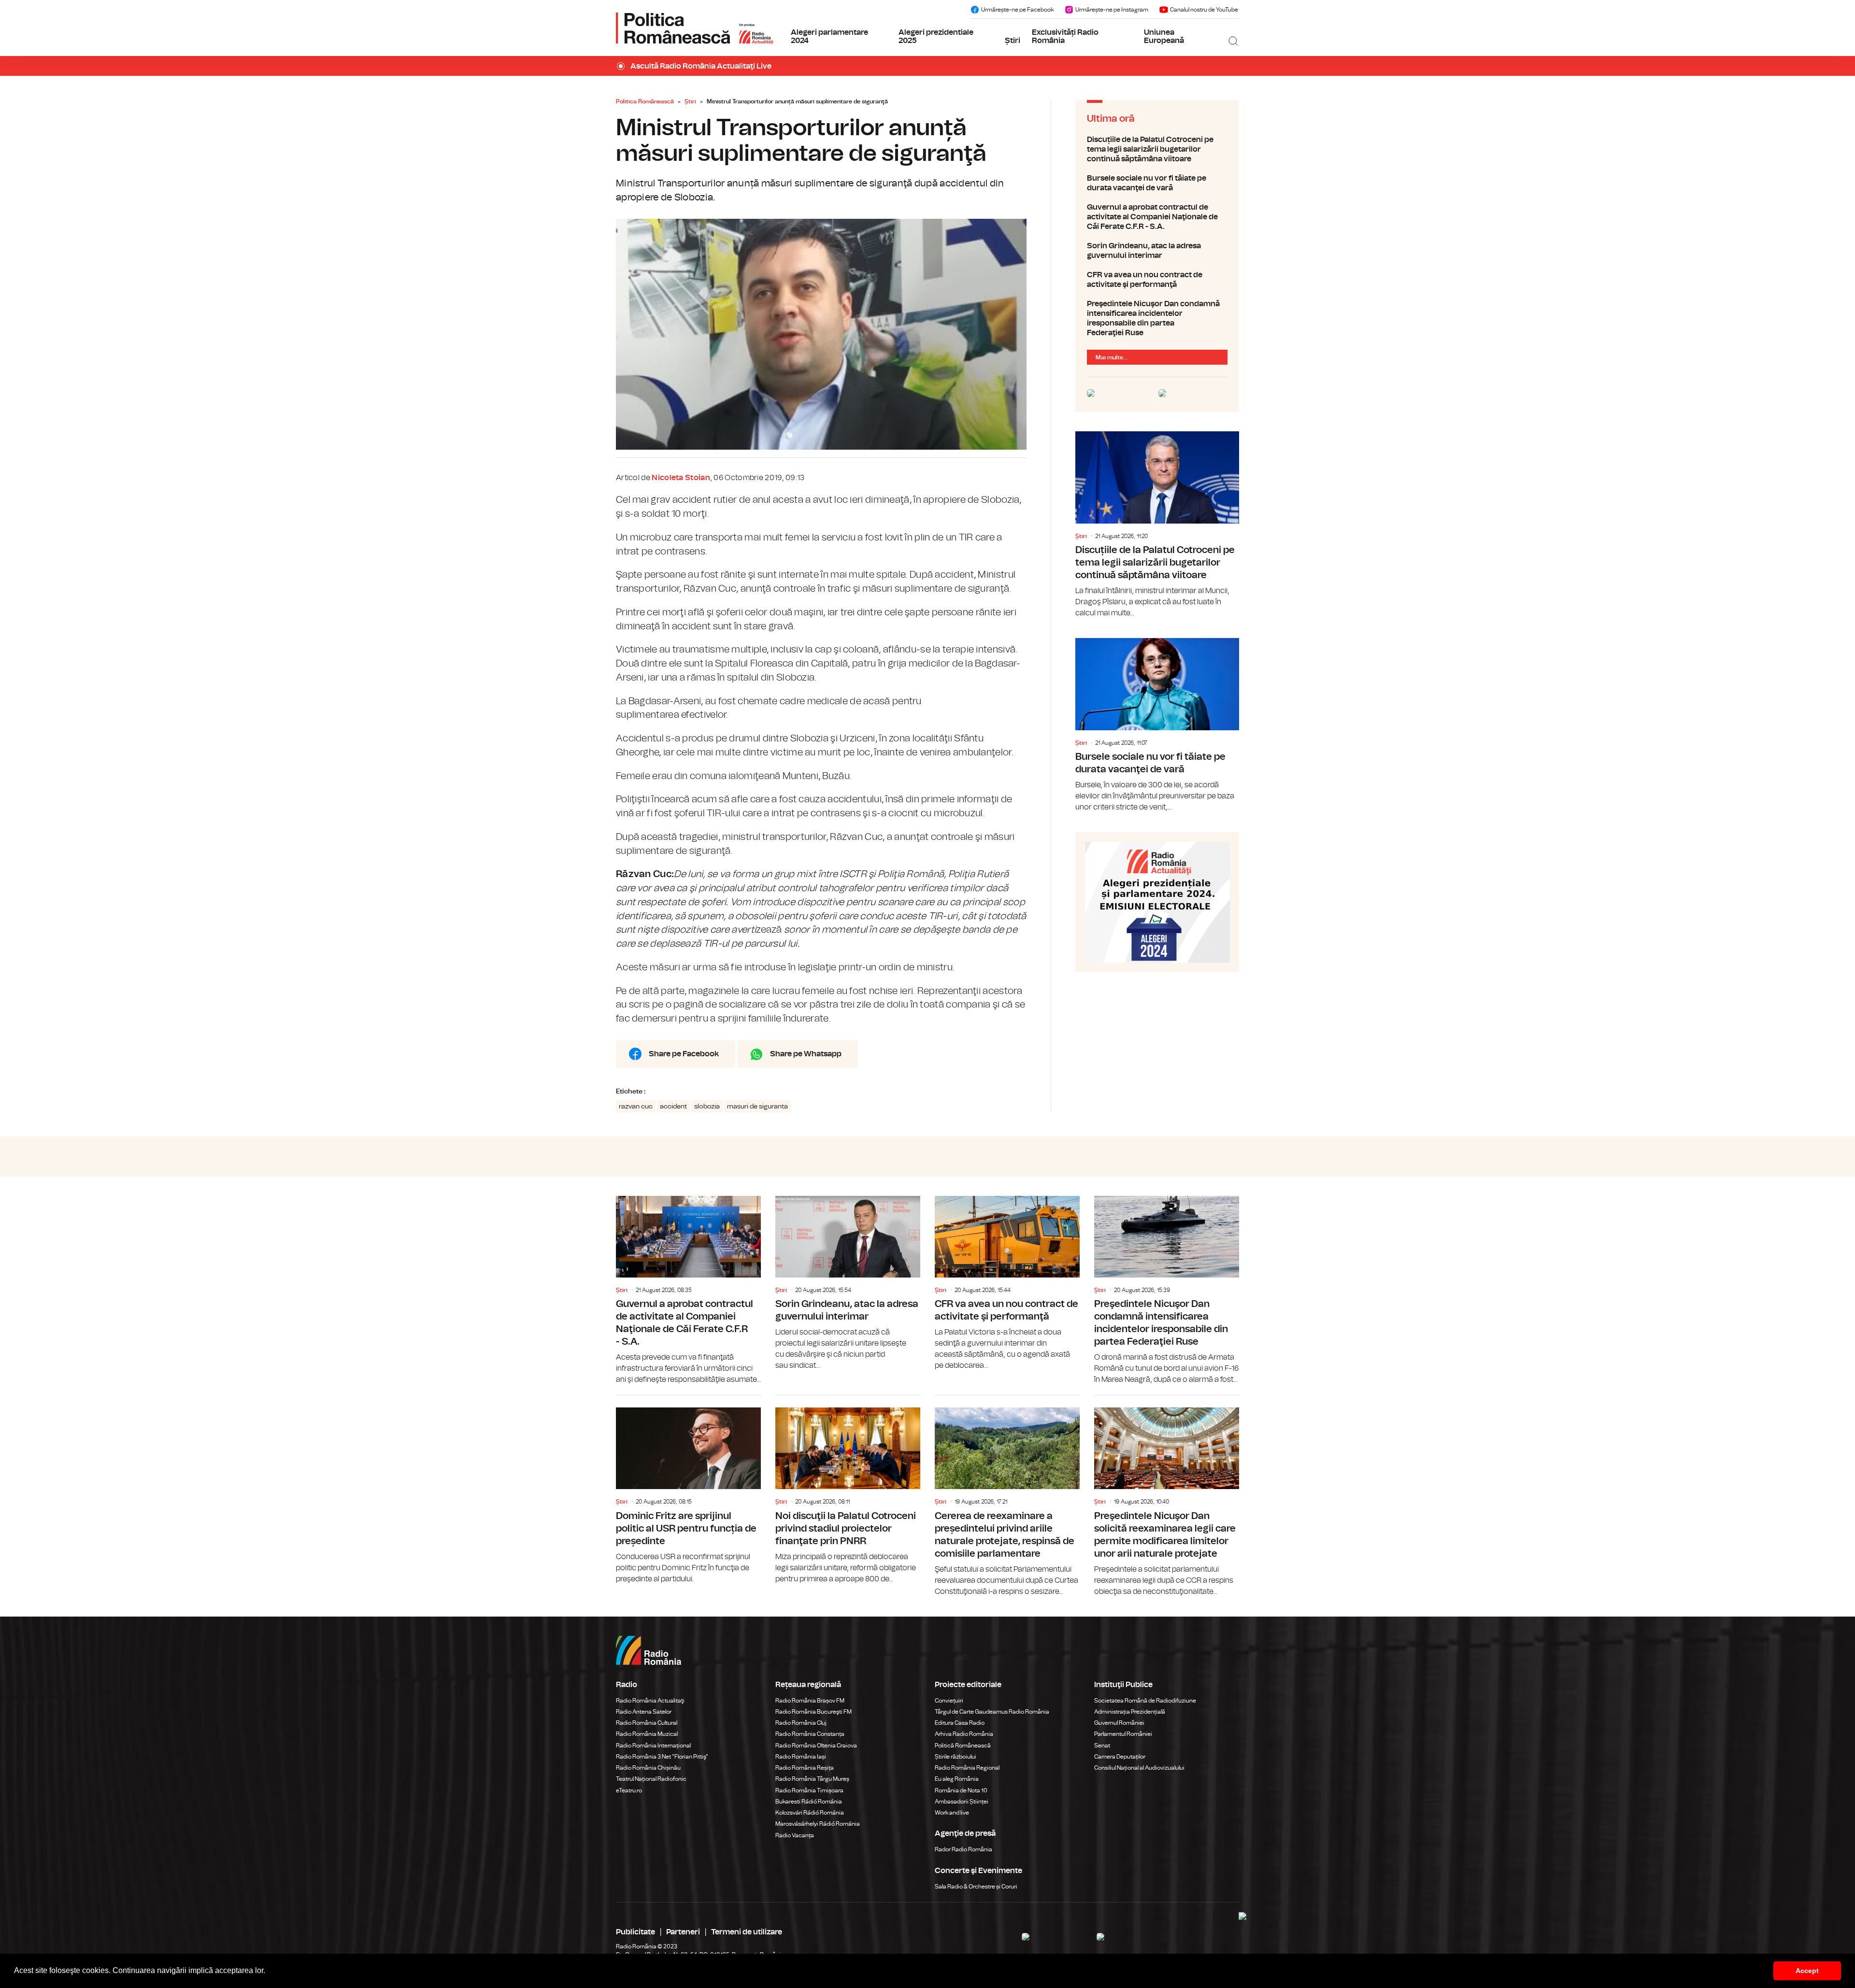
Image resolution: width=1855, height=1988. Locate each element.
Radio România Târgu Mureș (812, 1779)
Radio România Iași (801, 1757)
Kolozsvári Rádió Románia (810, 1813)
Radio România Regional (967, 1768)
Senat (1102, 1746)
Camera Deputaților (1120, 1757)
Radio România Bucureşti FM (813, 1712)
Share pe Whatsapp (806, 1054)
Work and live (952, 1813)
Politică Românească (963, 1746)
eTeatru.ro (629, 1790)
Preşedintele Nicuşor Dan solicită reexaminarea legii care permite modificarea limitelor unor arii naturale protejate (1167, 1496)
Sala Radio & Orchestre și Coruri (976, 1887)
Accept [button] (1807, 1971)
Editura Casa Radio (960, 1723)
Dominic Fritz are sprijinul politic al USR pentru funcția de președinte (688, 1490)
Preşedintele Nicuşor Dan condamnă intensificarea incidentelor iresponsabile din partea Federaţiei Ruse (1157, 318)
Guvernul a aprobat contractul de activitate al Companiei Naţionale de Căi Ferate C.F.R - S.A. (1157, 217)
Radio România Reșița (805, 1768)
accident (673, 1107)
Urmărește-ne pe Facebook (1017, 10)
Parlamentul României (1123, 1734)
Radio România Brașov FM (810, 1701)
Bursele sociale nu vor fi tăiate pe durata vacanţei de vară (1157, 183)
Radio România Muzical (647, 1734)
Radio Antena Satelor (644, 1712)
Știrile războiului (956, 1757)
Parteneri (683, 1932)
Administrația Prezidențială (1130, 1712)
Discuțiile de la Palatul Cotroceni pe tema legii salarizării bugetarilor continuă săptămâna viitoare (1157, 149)
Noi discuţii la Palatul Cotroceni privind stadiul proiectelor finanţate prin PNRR (848, 1490)
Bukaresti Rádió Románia (809, 1802)
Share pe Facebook (684, 1054)
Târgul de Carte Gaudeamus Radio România (992, 1712)
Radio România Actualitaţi (650, 1701)
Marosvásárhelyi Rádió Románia (818, 1824)
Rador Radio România (963, 1849)
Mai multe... (1112, 357)
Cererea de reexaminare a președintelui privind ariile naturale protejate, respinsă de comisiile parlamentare (1007, 1496)
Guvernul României (1119, 1723)
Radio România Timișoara (809, 1790)
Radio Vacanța (795, 1835)
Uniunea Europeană (1164, 37)
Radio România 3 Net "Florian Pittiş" (662, 1757)
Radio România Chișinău (648, 1768)
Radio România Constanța (810, 1734)
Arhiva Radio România (964, 1734)
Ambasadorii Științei (962, 1802)
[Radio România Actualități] (695, 28)
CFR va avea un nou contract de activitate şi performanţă (1157, 280)
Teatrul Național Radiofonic (651, 1779)
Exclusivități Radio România (1065, 37)
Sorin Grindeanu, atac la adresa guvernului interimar (1157, 251)
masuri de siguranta (757, 1107)
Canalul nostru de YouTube (1204, 10)
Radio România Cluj (801, 1723)
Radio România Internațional (653, 1746)
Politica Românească (645, 101)
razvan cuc (636, 1107)
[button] (269, 1972)
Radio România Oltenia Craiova (816, 1746)
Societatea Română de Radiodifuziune (1145, 1701)
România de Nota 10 (961, 1790)
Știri (1013, 41)
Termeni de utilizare (747, 1932)
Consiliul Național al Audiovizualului (1139, 1768)
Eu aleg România (957, 1779)
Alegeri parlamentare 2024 (829, 37)
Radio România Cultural (647, 1723)
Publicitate (635, 1932)
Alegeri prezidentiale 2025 (936, 37)
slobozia (707, 1107)
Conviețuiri (949, 1701)
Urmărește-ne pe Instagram (1112, 10)
